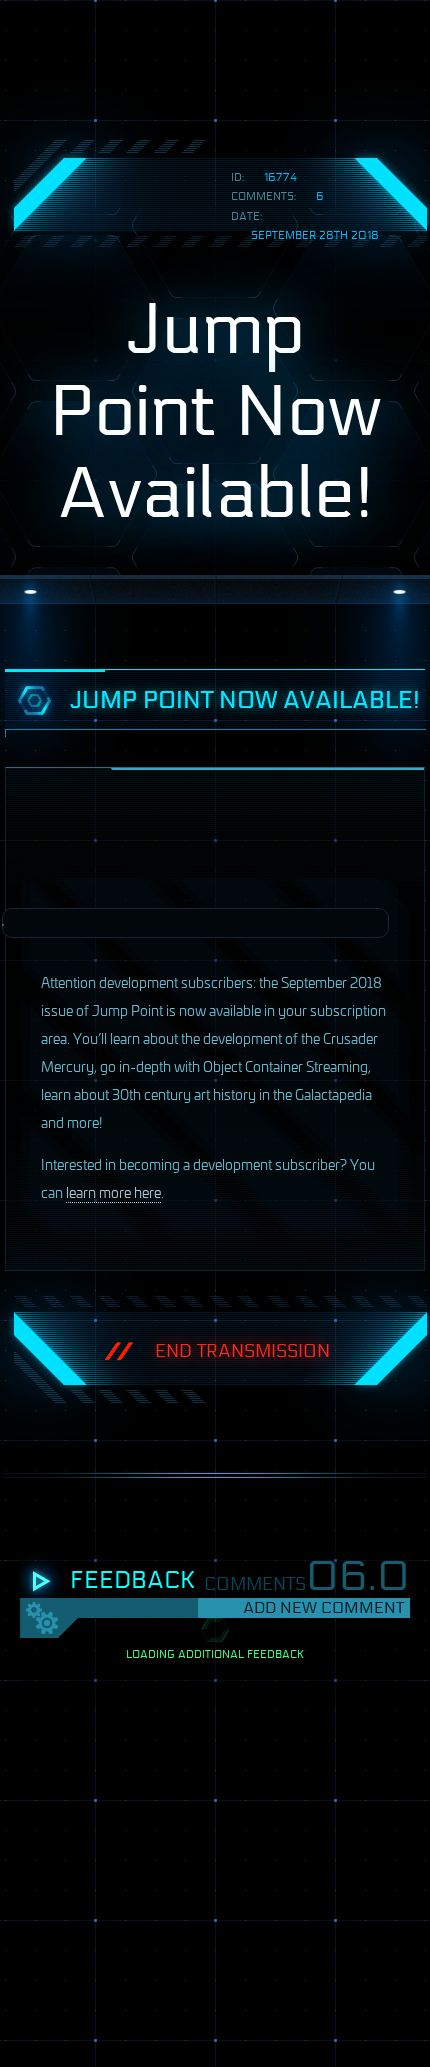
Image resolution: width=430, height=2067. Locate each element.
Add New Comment (323, 1607)
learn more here (113, 1191)
